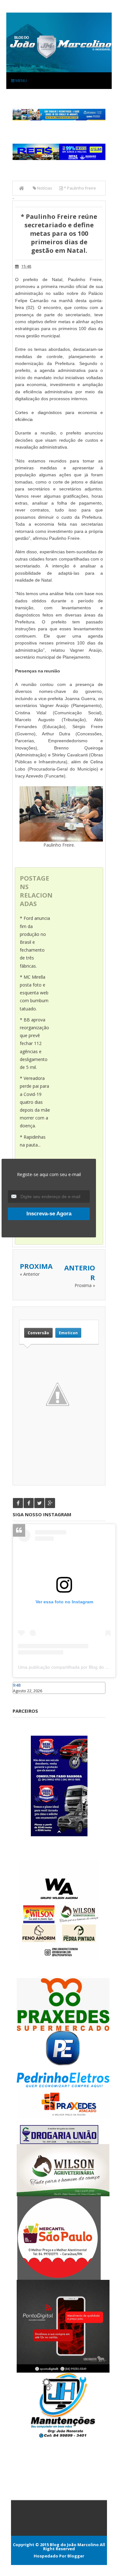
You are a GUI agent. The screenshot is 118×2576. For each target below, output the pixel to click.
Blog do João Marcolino (74, 2545)
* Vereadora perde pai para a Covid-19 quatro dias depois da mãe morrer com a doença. (35, 1102)
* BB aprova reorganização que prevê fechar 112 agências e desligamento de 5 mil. (34, 1043)
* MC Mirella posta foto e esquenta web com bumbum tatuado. (34, 993)
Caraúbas (22, 1697)
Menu (21, 80)
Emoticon (68, 1333)
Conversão (38, 1333)
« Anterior (30, 1274)
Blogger (76, 2556)
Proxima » (85, 1285)
